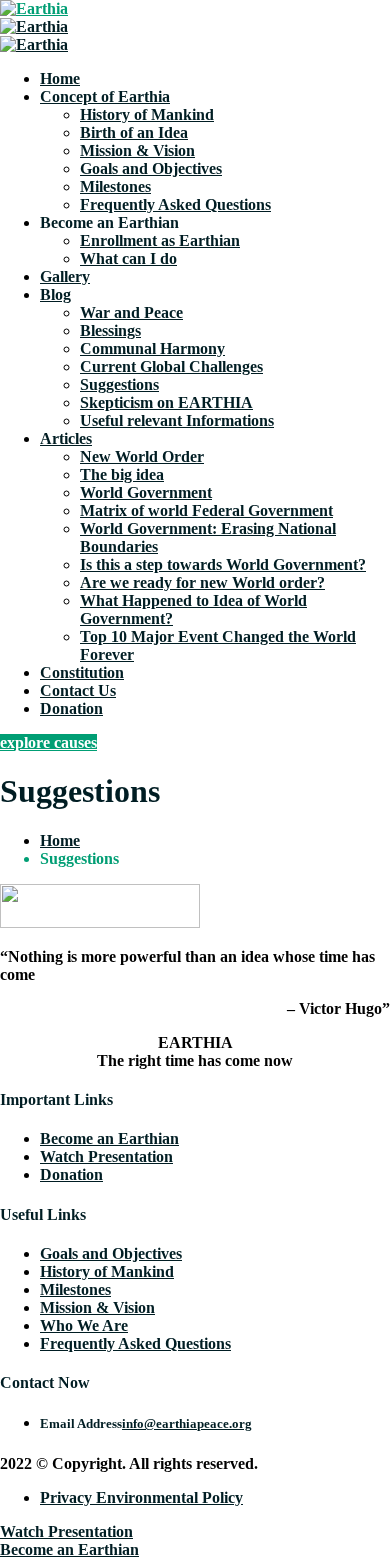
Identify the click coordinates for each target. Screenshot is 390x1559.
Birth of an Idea (134, 132)
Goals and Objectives (151, 168)
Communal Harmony (152, 348)
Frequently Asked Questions (175, 204)
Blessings (110, 330)
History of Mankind (147, 114)
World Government (146, 492)
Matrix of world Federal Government (206, 510)
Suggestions (119, 384)
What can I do (128, 258)
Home (60, 78)
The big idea (122, 474)
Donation (71, 708)
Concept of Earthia (105, 96)
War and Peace (131, 312)
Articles (66, 438)
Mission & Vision (137, 150)
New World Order (142, 456)
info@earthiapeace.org (187, 1423)
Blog (55, 294)
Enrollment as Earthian (160, 240)
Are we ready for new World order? (202, 582)
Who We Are (84, 1325)
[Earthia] (34, 8)
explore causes (48, 742)
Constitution (82, 672)
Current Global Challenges (171, 366)
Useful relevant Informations (177, 420)
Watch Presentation (106, 1156)
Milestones (115, 186)
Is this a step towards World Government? (223, 564)
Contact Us (78, 690)
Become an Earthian (109, 1138)
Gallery (65, 276)
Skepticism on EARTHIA (166, 402)
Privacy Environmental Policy (141, 1497)
